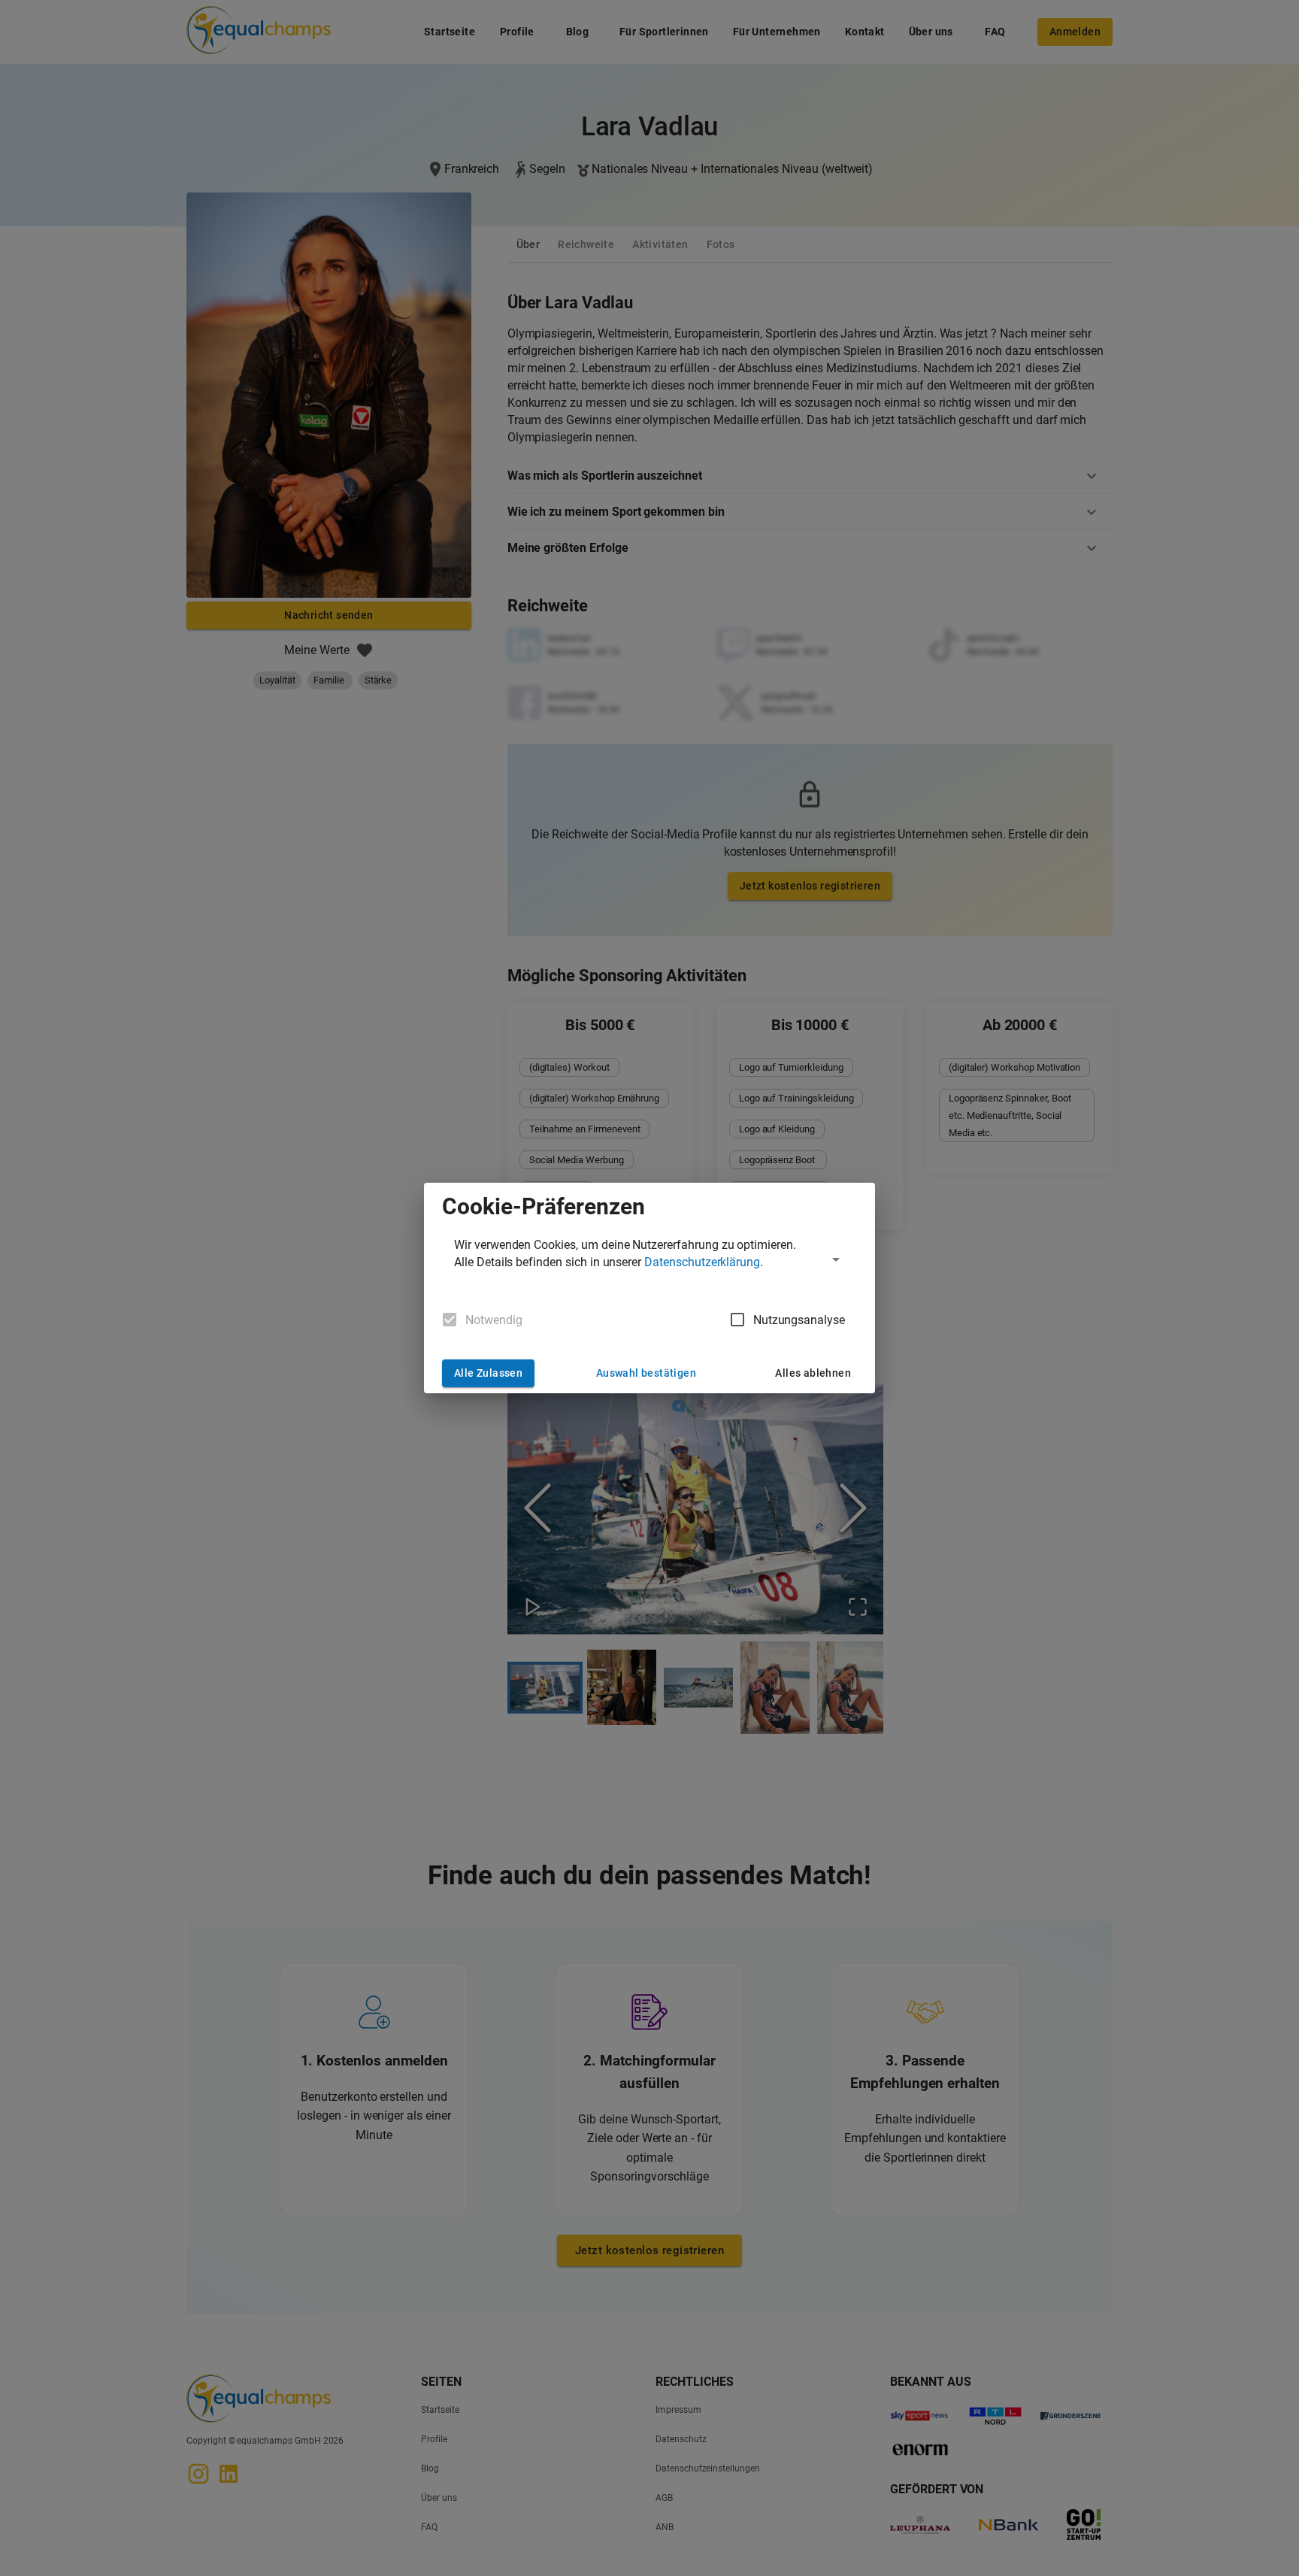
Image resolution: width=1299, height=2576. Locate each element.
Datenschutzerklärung (702, 1262)
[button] (649, 1259)
